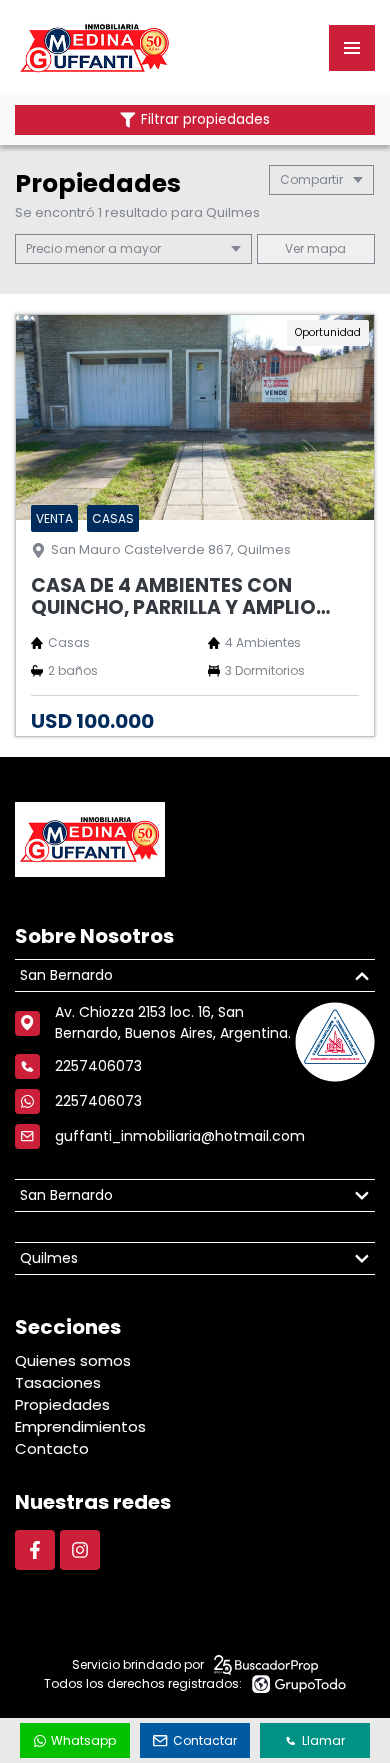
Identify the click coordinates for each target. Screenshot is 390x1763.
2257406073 (98, 1101)
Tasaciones (58, 1382)
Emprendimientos (80, 1426)
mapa (325, 248)
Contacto (52, 1448)
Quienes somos (73, 1360)
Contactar (205, 1740)
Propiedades (62, 1404)
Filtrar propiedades (205, 119)
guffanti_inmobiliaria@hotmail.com (180, 1136)
